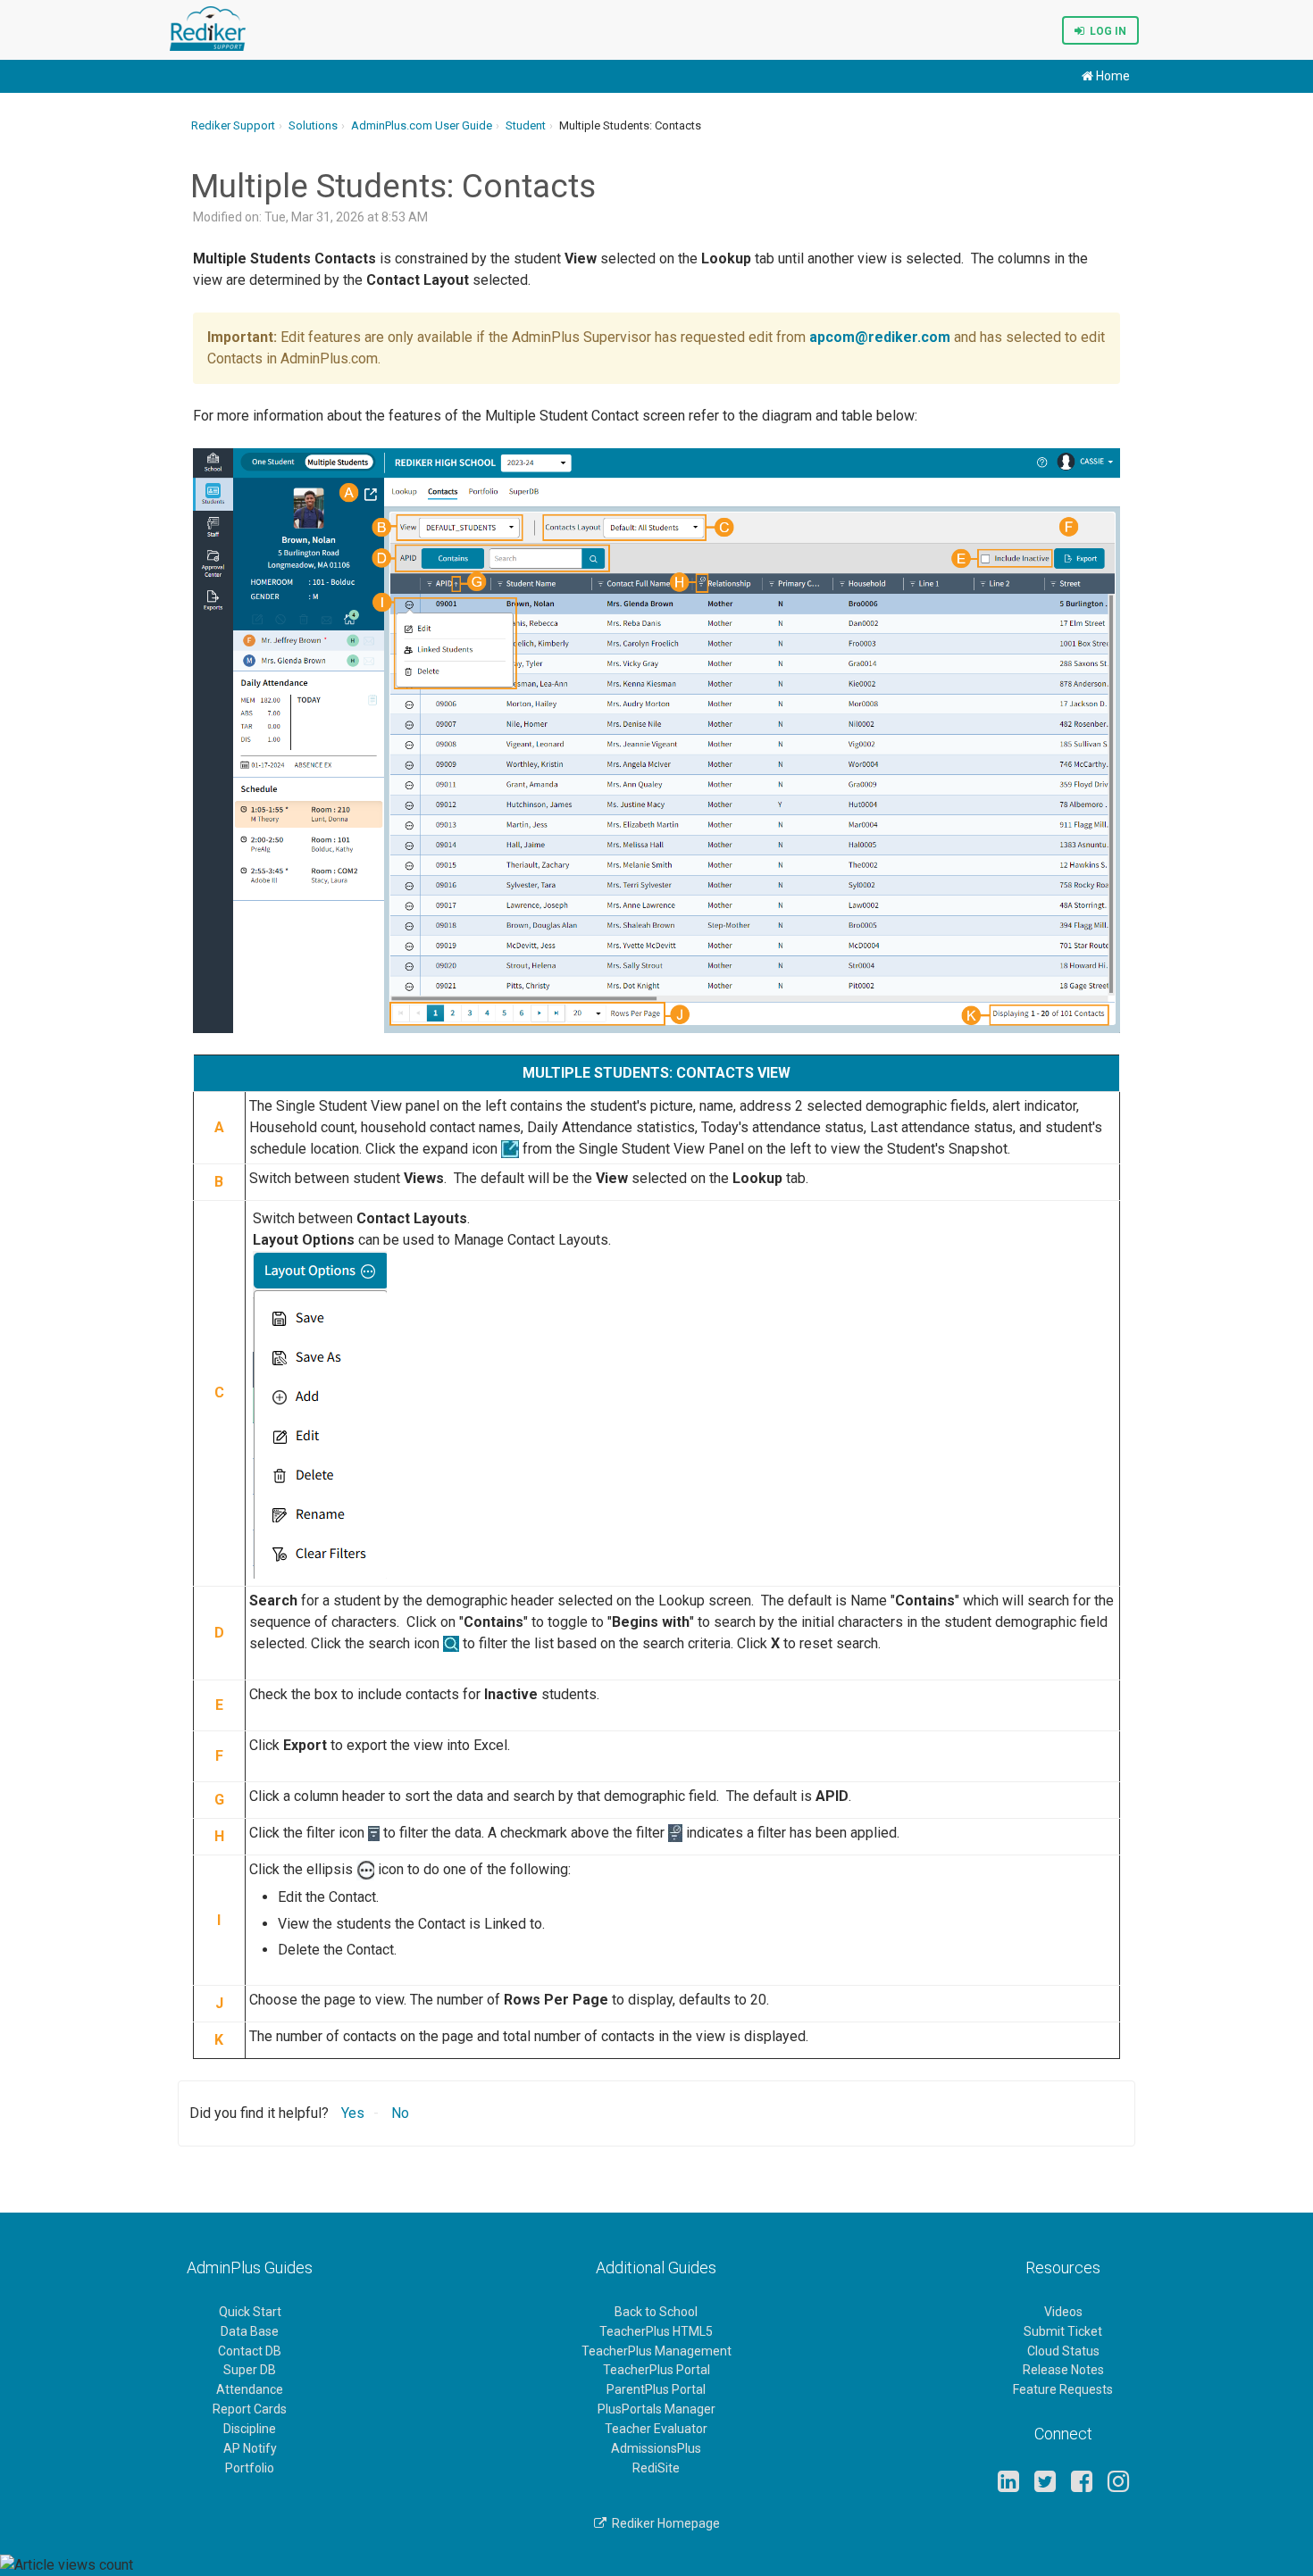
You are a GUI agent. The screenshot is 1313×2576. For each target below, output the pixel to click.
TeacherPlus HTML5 (656, 2331)
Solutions (313, 125)
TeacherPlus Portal (656, 2370)
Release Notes (1063, 2370)
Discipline (250, 2429)
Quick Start (250, 2312)
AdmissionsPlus (656, 2448)
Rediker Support (233, 125)
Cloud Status (1063, 2351)
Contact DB (250, 2351)
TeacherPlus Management (656, 2351)
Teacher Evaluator (656, 2429)
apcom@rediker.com (880, 337)
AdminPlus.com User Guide (422, 125)
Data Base (250, 2331)
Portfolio (250, 2468)
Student (526, 125)
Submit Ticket (1063, 2331)
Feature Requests (1063, 2389)
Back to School (656, 2312)
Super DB (250, 2370)
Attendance (250, 2389)
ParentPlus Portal (656, 2389)
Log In (1105, 31)
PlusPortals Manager (656, 2409)
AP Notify (250, 2448)
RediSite (656, 2468)
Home (1112, 76)
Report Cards (250, 2409)
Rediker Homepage (663, 2523)
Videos (1063, 2312)
